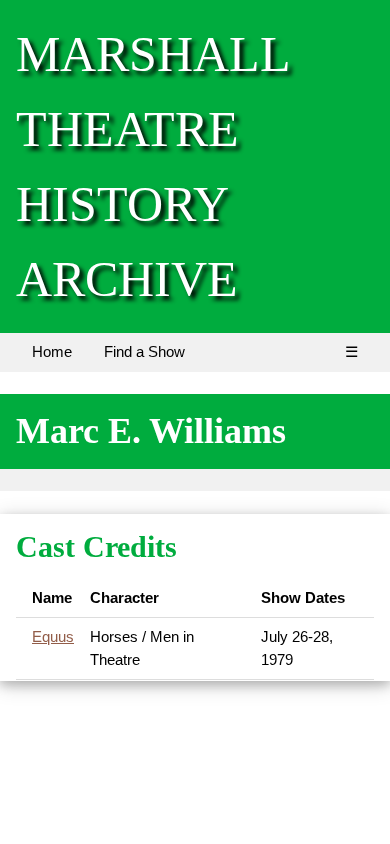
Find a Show (144, 351)
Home (52, 351)
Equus (53, 636)
